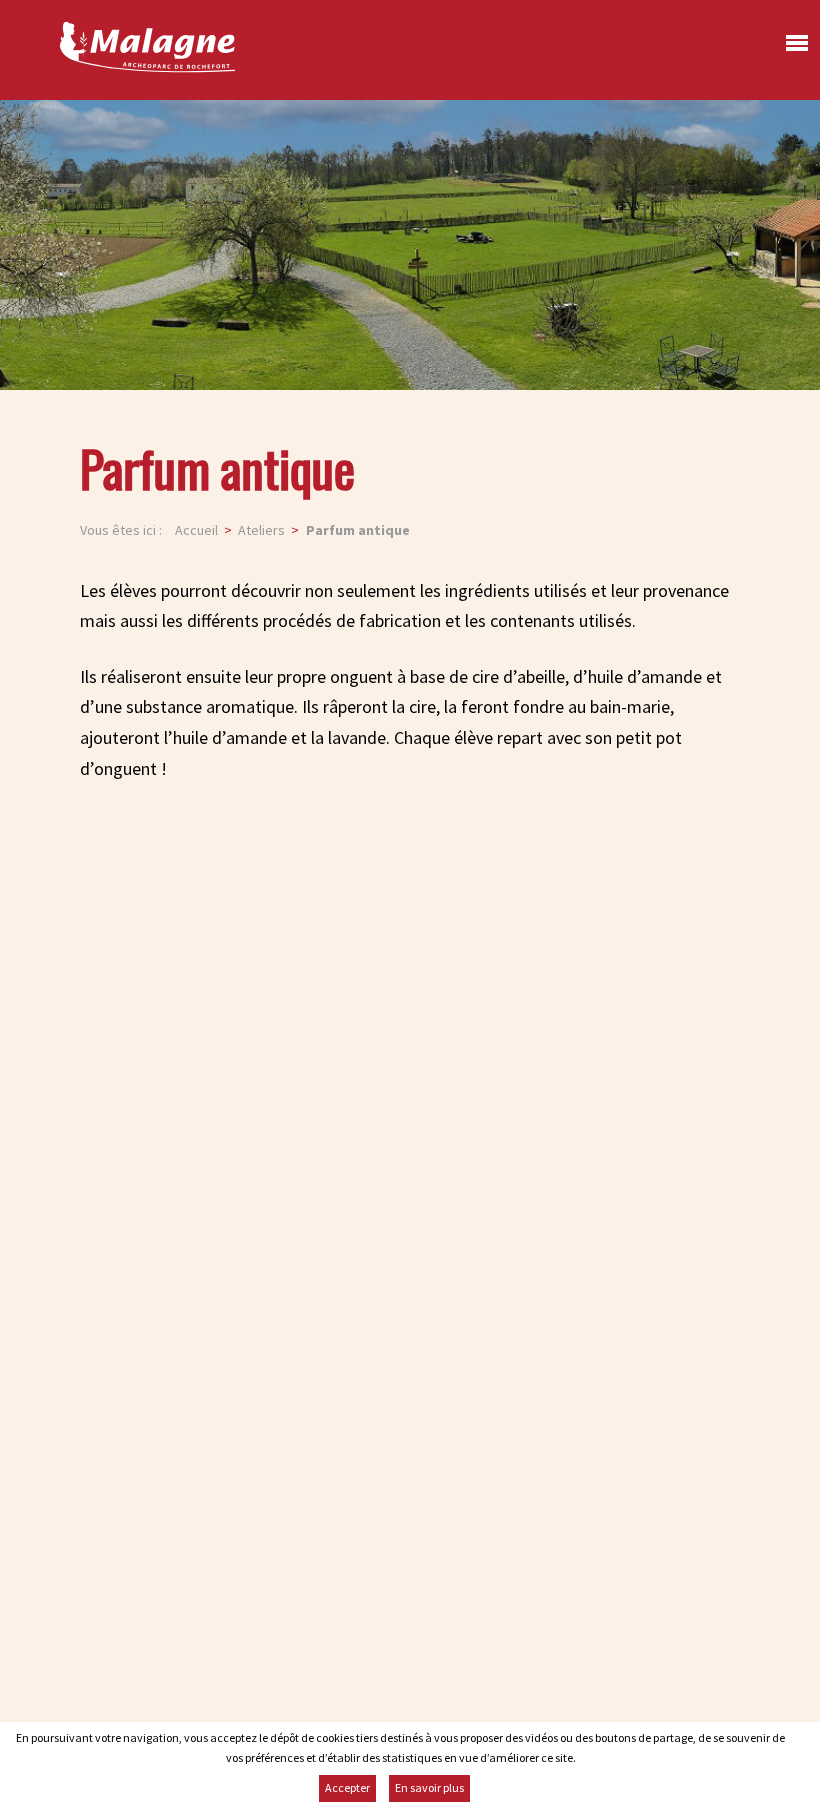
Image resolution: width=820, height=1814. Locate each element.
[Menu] (792, 49)
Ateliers (261, 530)
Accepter (347, 1787)
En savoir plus (429, 1787)
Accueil (196, 530)
